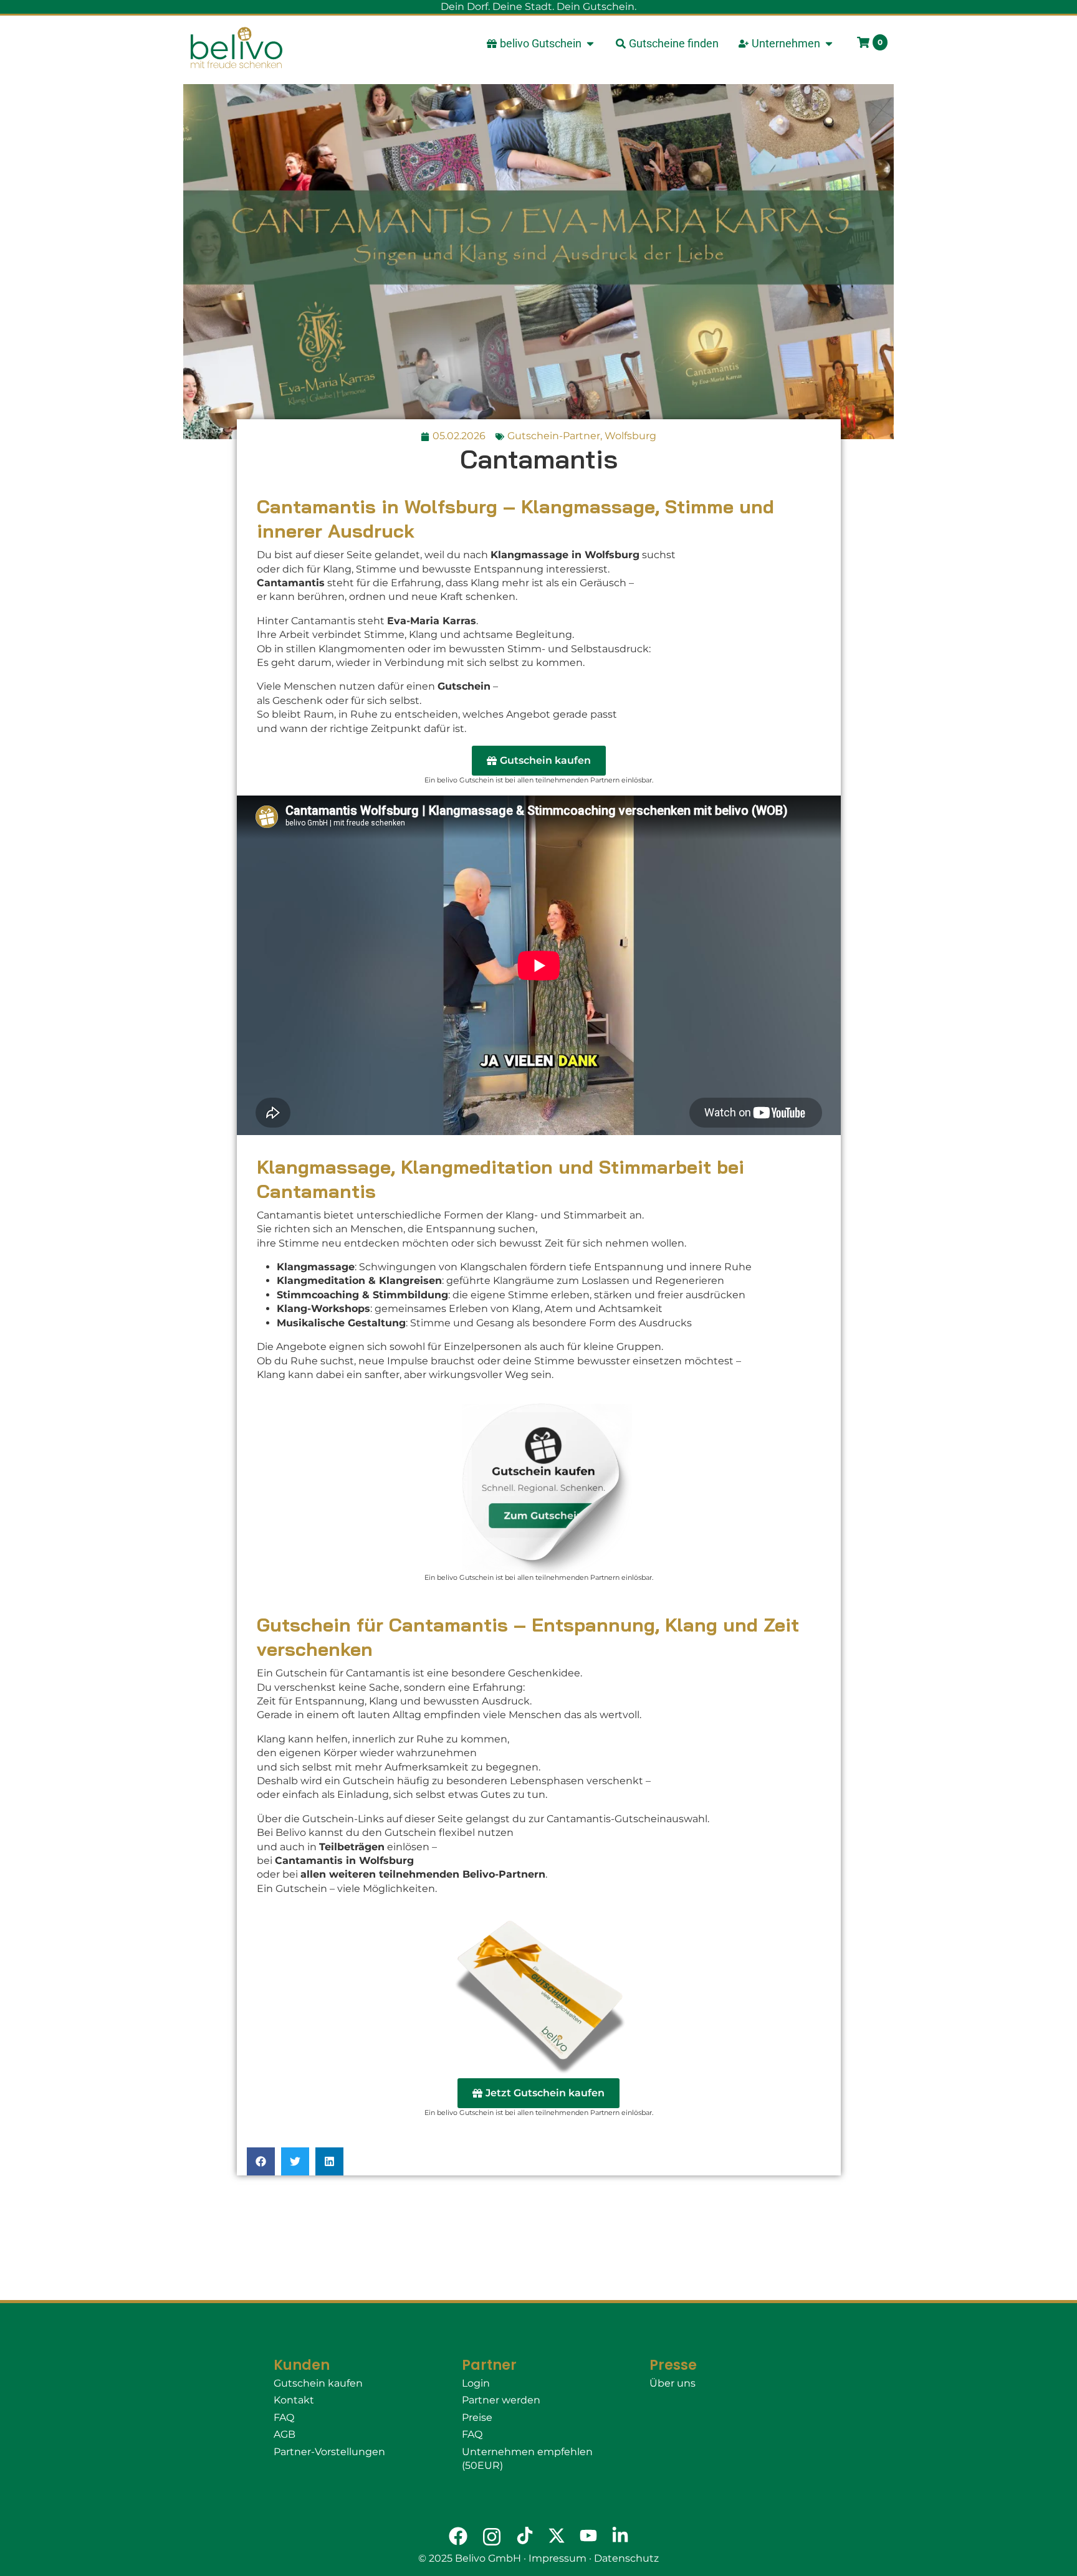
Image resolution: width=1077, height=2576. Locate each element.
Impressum (558, 2558)
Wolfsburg (630, 436)
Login (476, 2383)
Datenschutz (626, 2558)
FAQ (284, 2417)
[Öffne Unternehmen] (829, 43)
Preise (477, 2417)
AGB (285, 2434)
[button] (261, 2161)
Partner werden (501, 2400)
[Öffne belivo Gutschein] (590, 43)
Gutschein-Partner (554, 436)
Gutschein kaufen (318, 2383)
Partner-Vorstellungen (329, 2452)
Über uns (673, 2383)
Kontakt (294, 2400)
